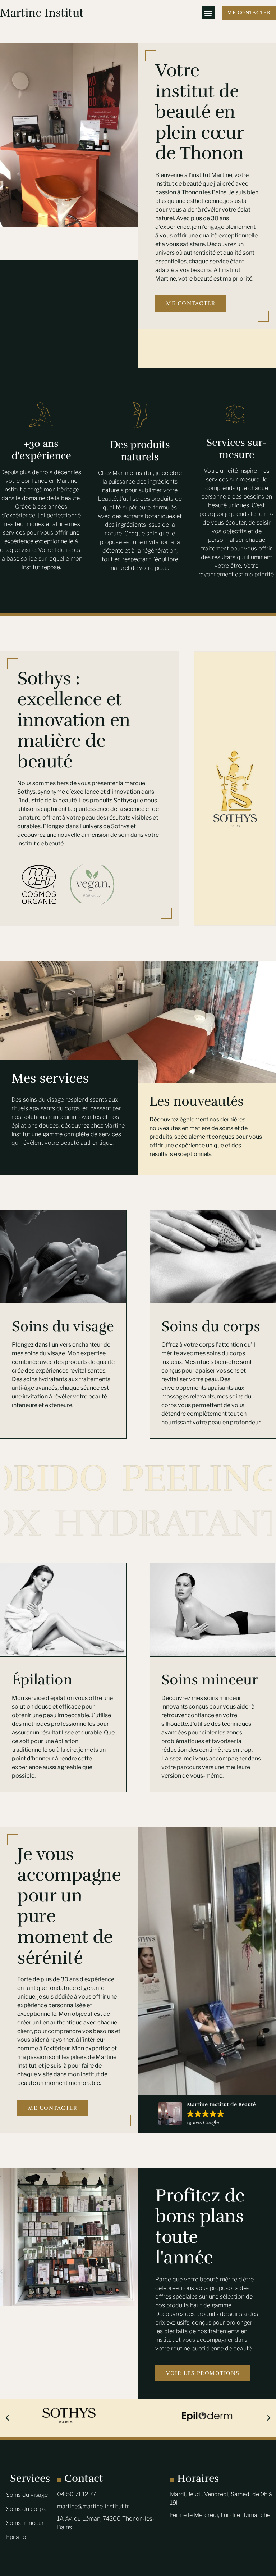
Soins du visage (63, 1326)
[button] (208, 13)
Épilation (42, 1680)
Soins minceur (210, 1680)
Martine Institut (42, 13)
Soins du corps (211, 1326)
